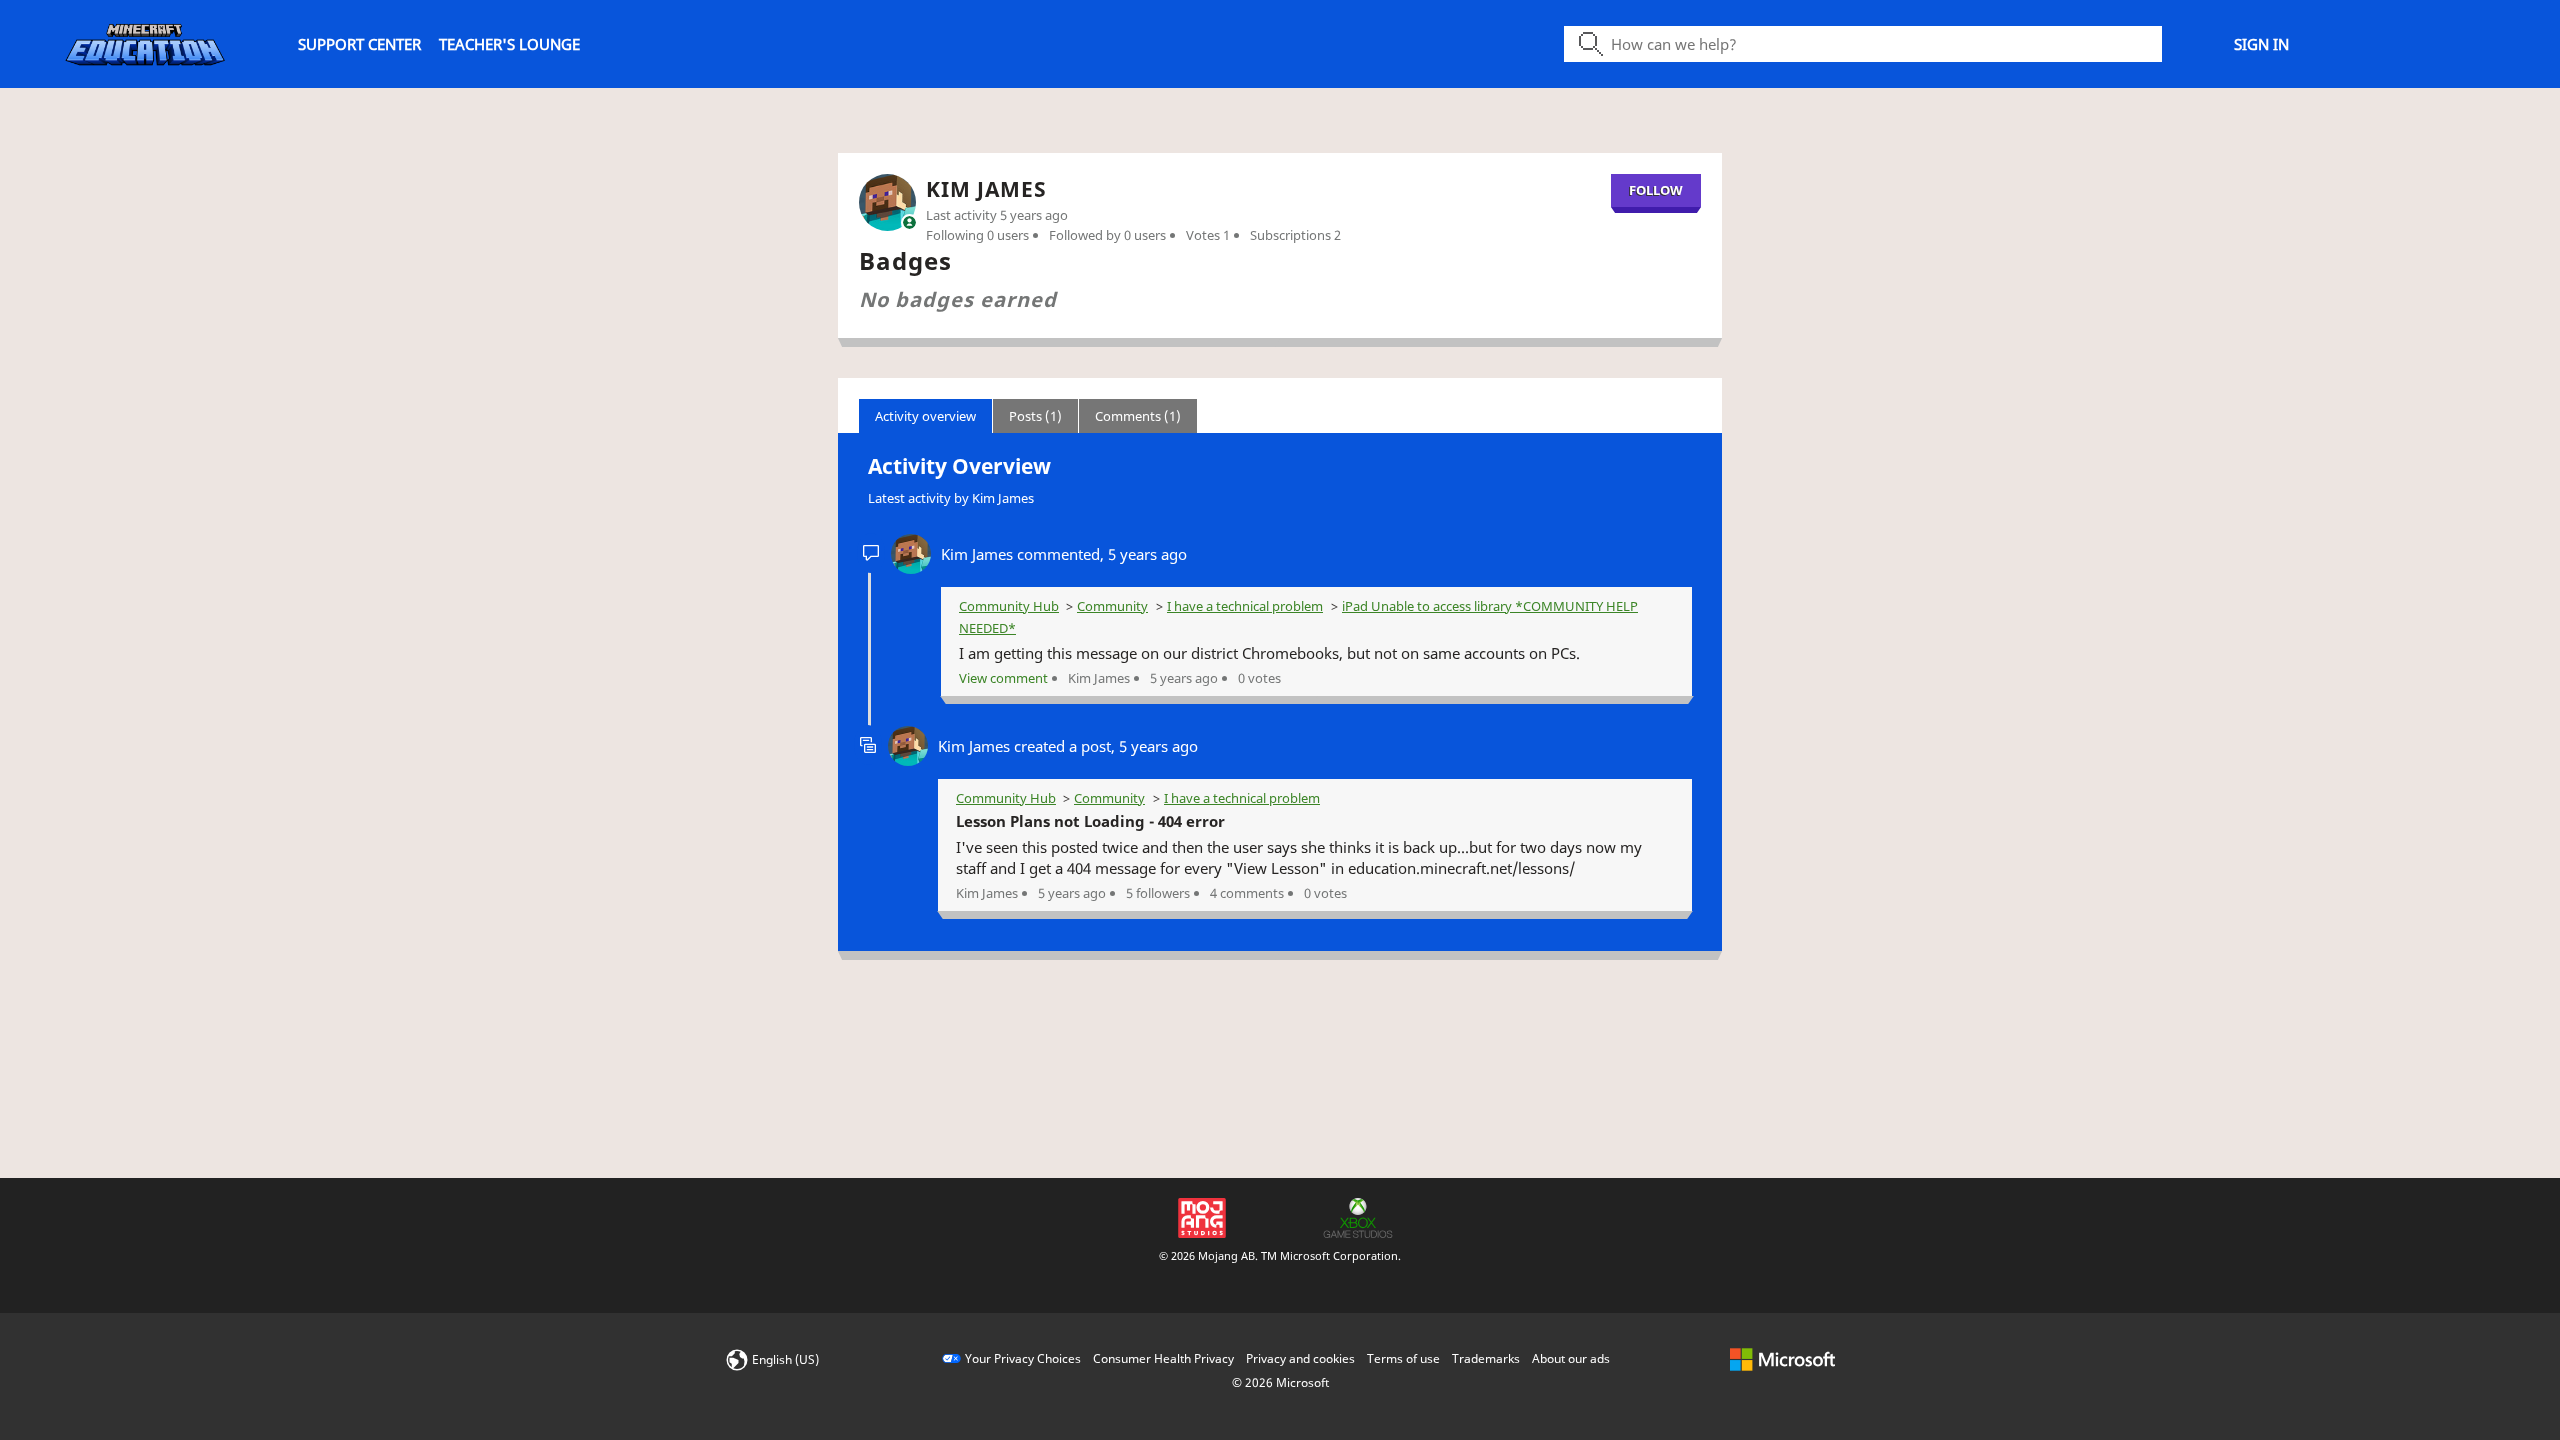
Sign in (2261, 44)
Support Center (359, 44)
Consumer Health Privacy (1163, 1358)
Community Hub (1009, 606)
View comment (1003, 678)
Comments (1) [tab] (1138, 416)
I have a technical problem (1245, 606)
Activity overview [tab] (925, 416)
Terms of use (1403, 1358)
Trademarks (1486, 1358)
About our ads (1571, 1358)
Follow (1656, 190)
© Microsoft (1280, 1382)
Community (1112, 606)
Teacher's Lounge (509, 44)
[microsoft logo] (1782, 1358)
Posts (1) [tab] (1035, 416)
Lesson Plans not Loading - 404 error (1090, 821)
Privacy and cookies (1300, 1358)
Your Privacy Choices (1023, 1358)
